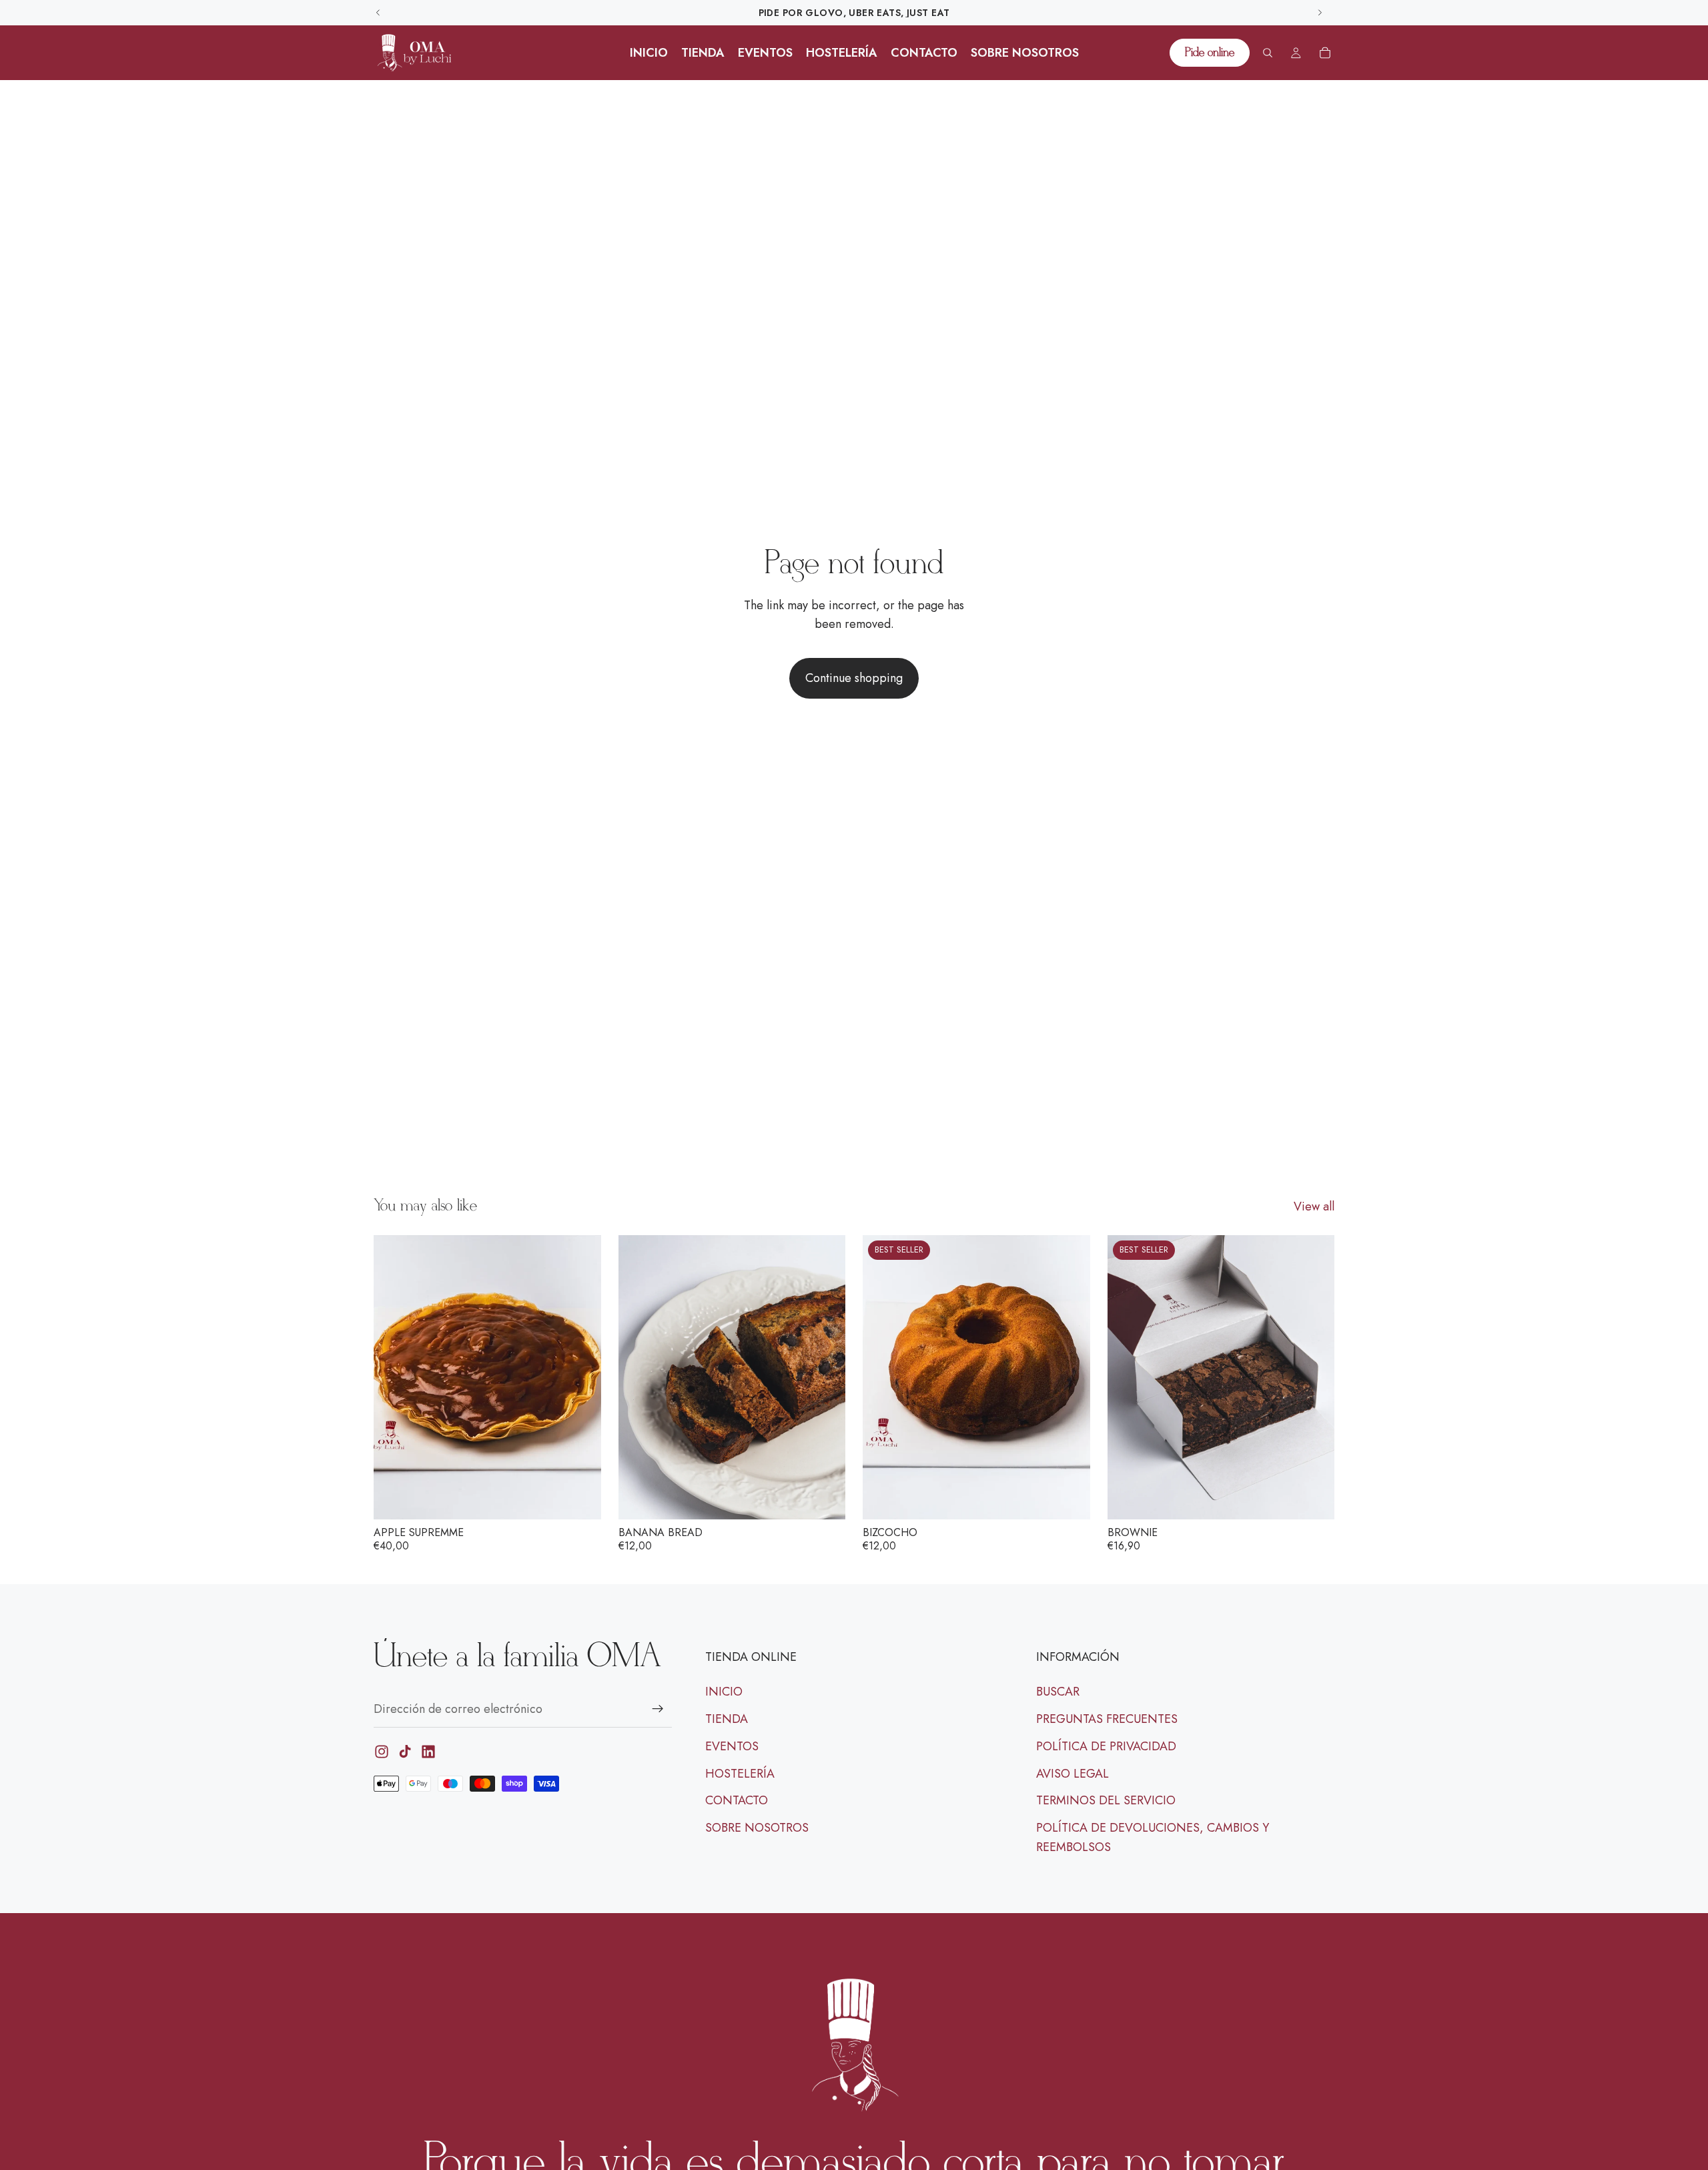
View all (1314, 1206)
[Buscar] (1268, 53)
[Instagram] (382, 1752)
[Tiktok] (405, 1752)
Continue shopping (854, 678)
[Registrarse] (658, 1709)
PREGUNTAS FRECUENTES (1107, 1719)
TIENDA (727, 1719)
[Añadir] (580, 1499)
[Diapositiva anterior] (394, 1377)
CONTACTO (737, 1800)
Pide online (1210, 53)
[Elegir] (1070, 1499)
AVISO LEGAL (1073, 1773)
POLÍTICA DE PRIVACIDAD (1106, 1746)
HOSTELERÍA (740, 1773)
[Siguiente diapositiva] (581, 1377)
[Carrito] (1325, 53)
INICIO (724, 1692)
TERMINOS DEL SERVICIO (1106, 1800)
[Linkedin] (428, 1752)
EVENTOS (732, 1746)
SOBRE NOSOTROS (757, 1828)
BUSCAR (1058, 1692)
